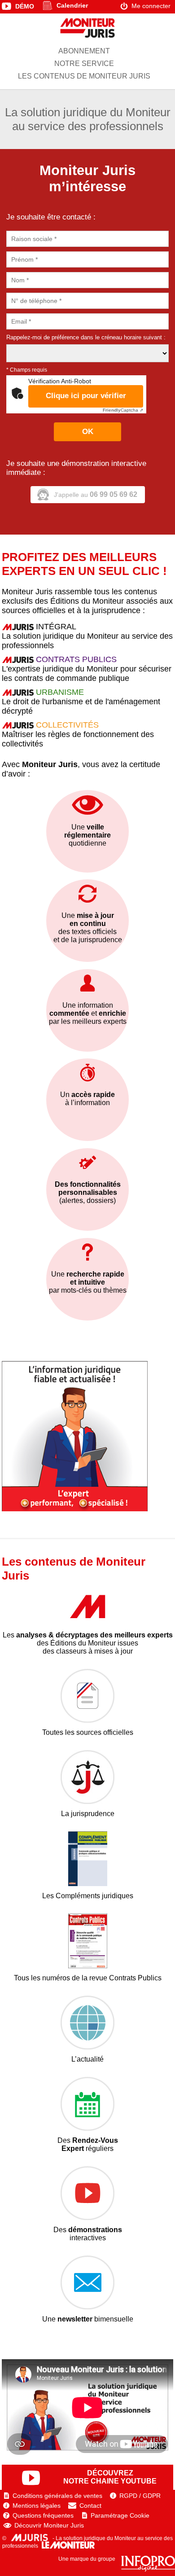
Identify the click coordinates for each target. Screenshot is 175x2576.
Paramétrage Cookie (120, 2515)
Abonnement (84, 51)
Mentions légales (37, 2506)
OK (88, 432)
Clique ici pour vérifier (86, 396)
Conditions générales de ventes (57, 2496)
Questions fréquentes (43, 2515)
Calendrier (72, 5)
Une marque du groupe (87, 2559)
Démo (25, 6)
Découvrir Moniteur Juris (49, 2525)
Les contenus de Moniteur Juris (84, 76)
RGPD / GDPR (140, 2496)
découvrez (110, 2477)
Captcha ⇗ (123, 410)
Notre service (84, 64)
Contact (90, 2506)
